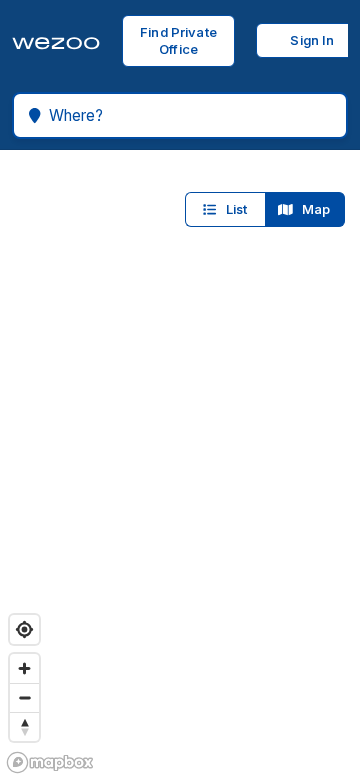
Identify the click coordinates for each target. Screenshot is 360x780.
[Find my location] (24, 629)
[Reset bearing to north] (24, 726)
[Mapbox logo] (50, 762)
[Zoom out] (24, 697)
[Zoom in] (24, 668)
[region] (180, 465)
